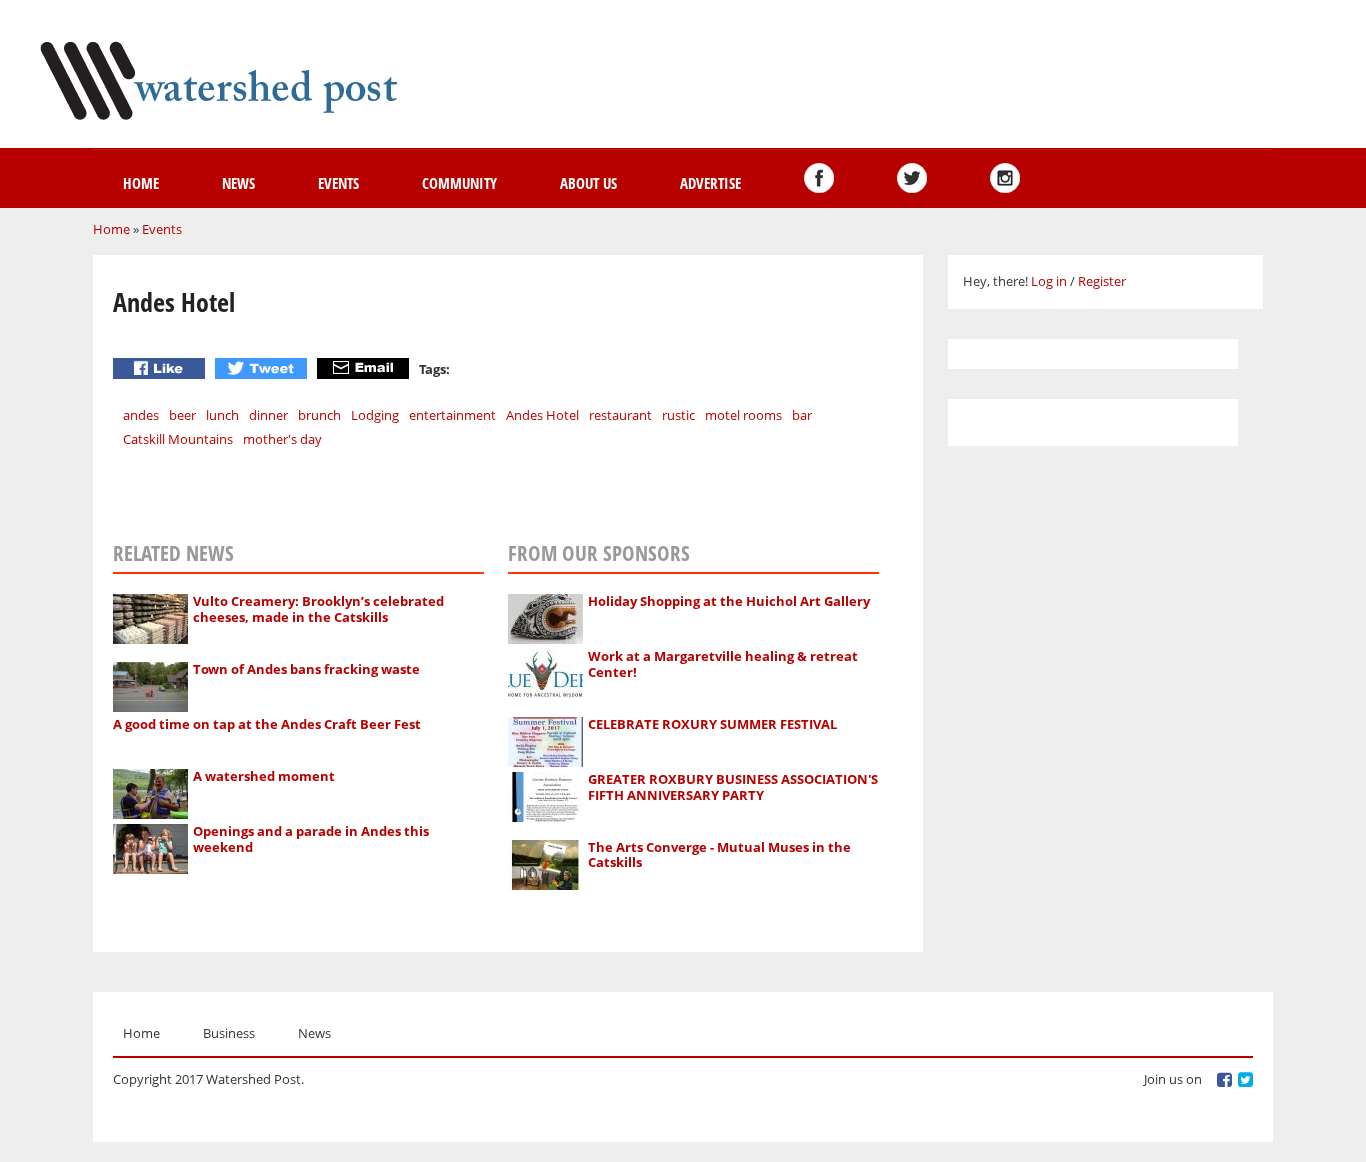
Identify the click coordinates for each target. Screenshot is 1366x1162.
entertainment (452, 415)
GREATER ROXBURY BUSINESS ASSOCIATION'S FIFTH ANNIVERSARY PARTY (733, 787)
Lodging (375, 415)
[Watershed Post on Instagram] (1005, 178)
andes (141, 415)
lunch (222, 415)
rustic (678, 415)
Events (338, 183)
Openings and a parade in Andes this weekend (311, 839)
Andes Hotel (542, 415)
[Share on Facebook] (161, 368)
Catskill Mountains (178, 439)
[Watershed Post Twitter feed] (912, 178)
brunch (319, 415)
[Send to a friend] (365, 368)
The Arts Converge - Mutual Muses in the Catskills (719, 855)
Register (1102, 281)
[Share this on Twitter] (263, 368)
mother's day (282, 439)
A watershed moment (264, 776)
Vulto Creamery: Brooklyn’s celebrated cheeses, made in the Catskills (318, 609)
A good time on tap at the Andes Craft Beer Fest (267, 724)
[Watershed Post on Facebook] (819, 178)
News (238, 183)
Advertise (710, 183)
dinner (268, 415)
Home (141, 183)
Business (229, 1033)
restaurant (620, 415)
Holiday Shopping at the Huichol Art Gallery (729, 601)
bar (802, 415)
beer (182, 415)
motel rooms (743, 415)
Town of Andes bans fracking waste (306, 669)
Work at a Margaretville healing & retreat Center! (723, 664)
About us (588, 183)
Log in (1049, 281)
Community (459, 183)
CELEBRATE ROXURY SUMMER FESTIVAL (712, 724)
